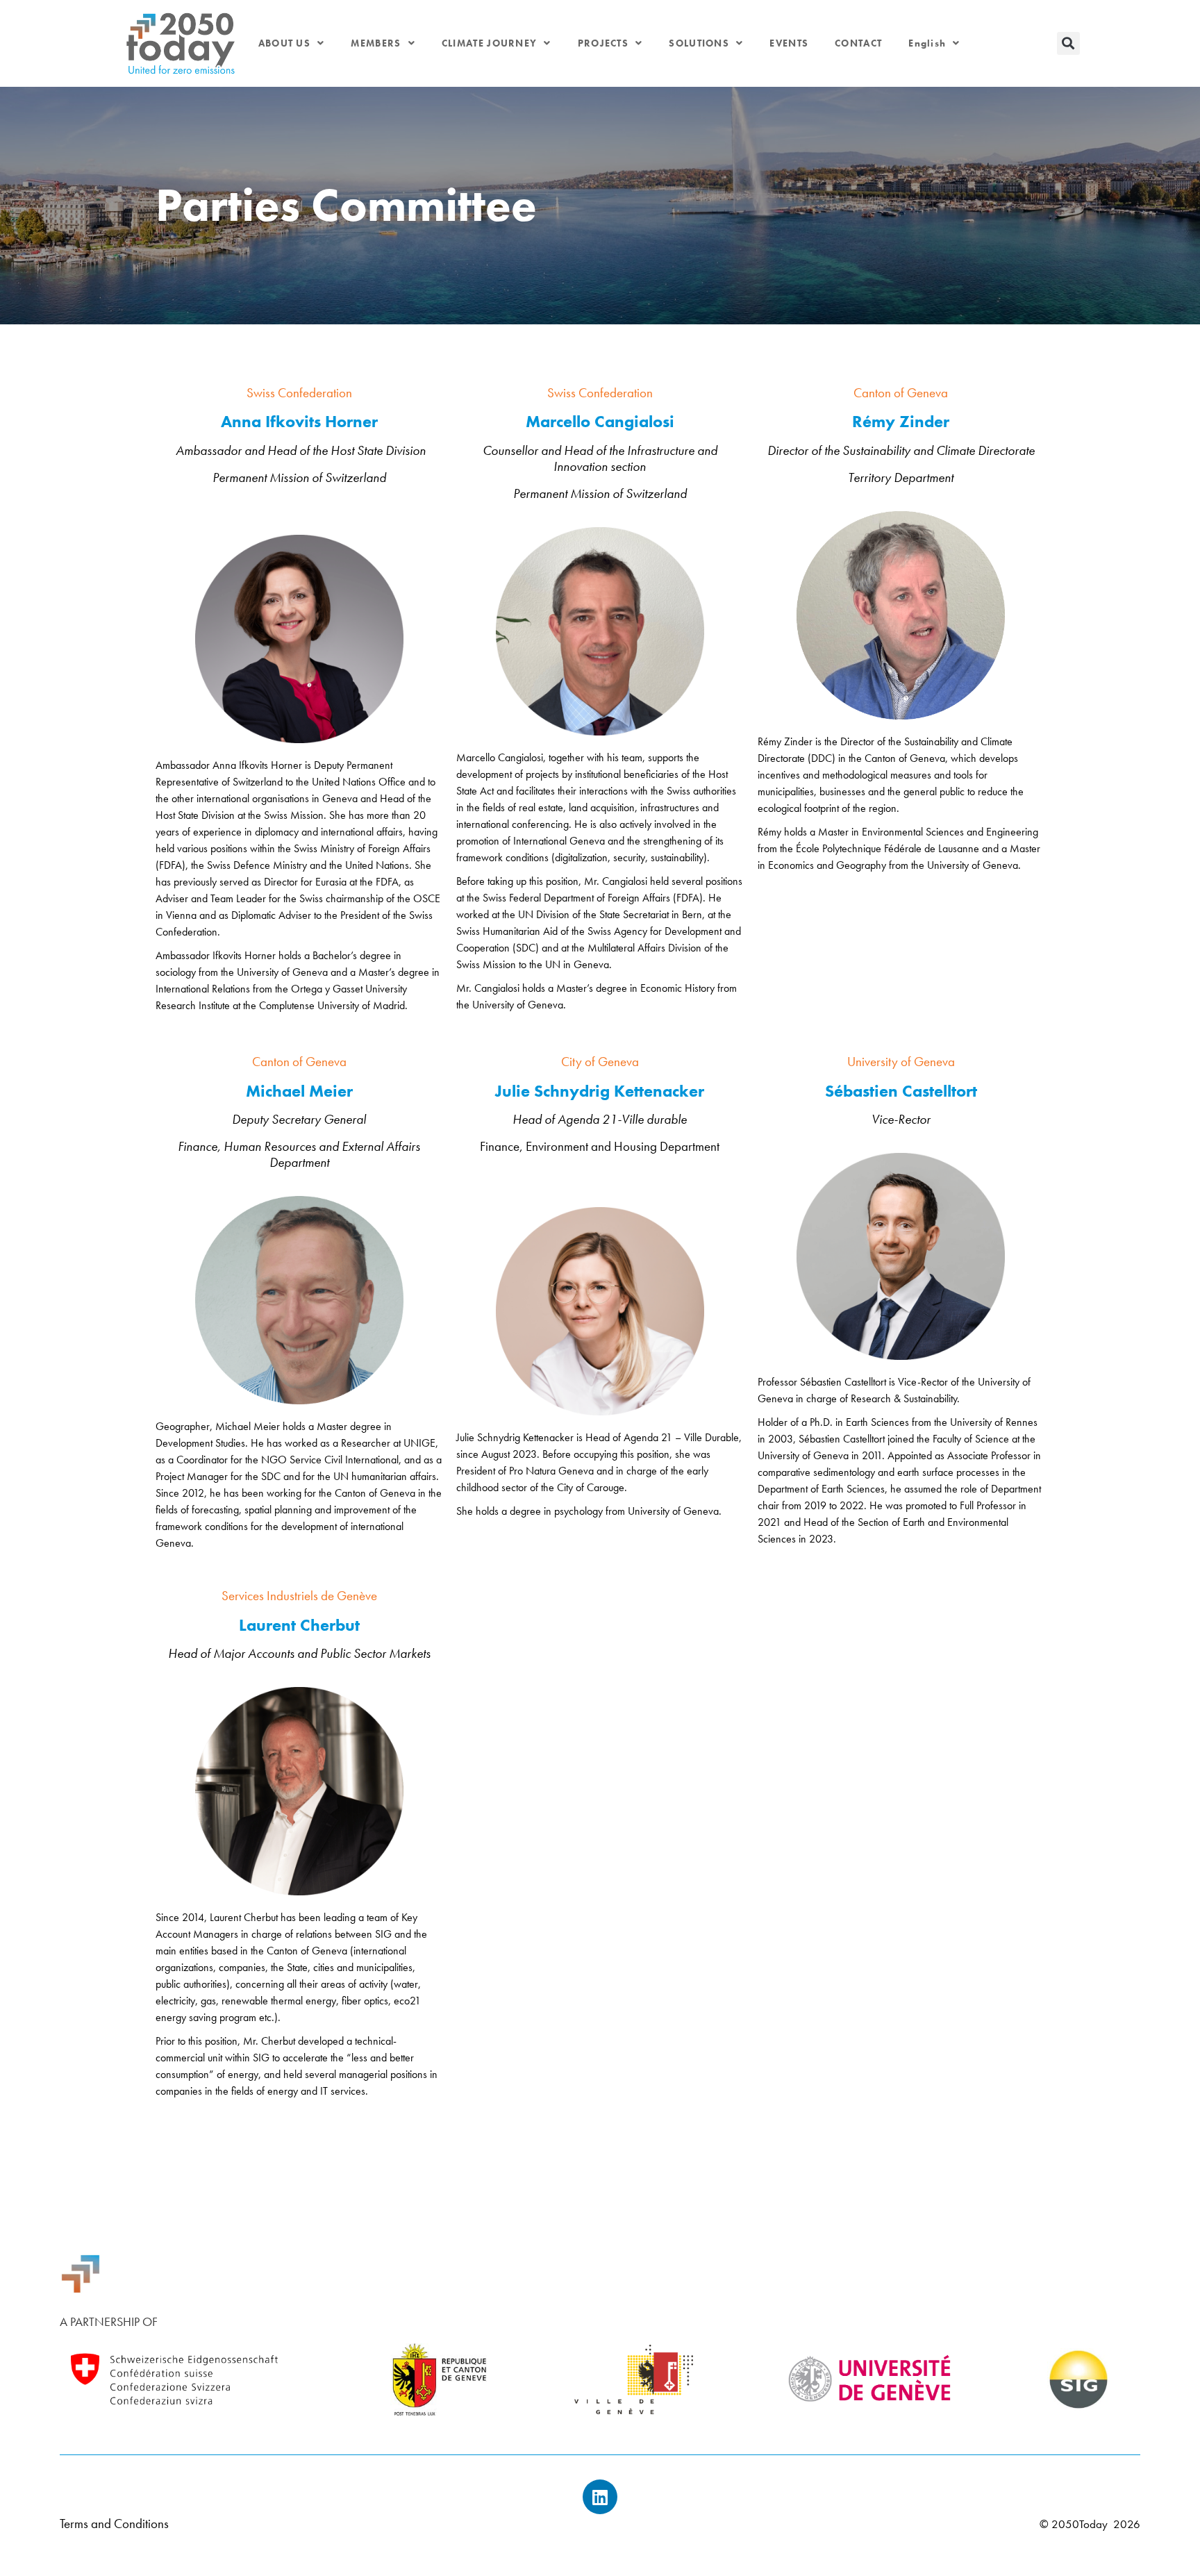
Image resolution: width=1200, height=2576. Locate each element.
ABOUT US (284, 43)
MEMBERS (376, 43)
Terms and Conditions (114, 2524)
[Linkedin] (600, 2497)
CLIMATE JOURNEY (490, 43)
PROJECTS (603, 43)
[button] (1068, 43)
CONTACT (858, 43)
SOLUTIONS (699, 43)
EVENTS (789, 43)
